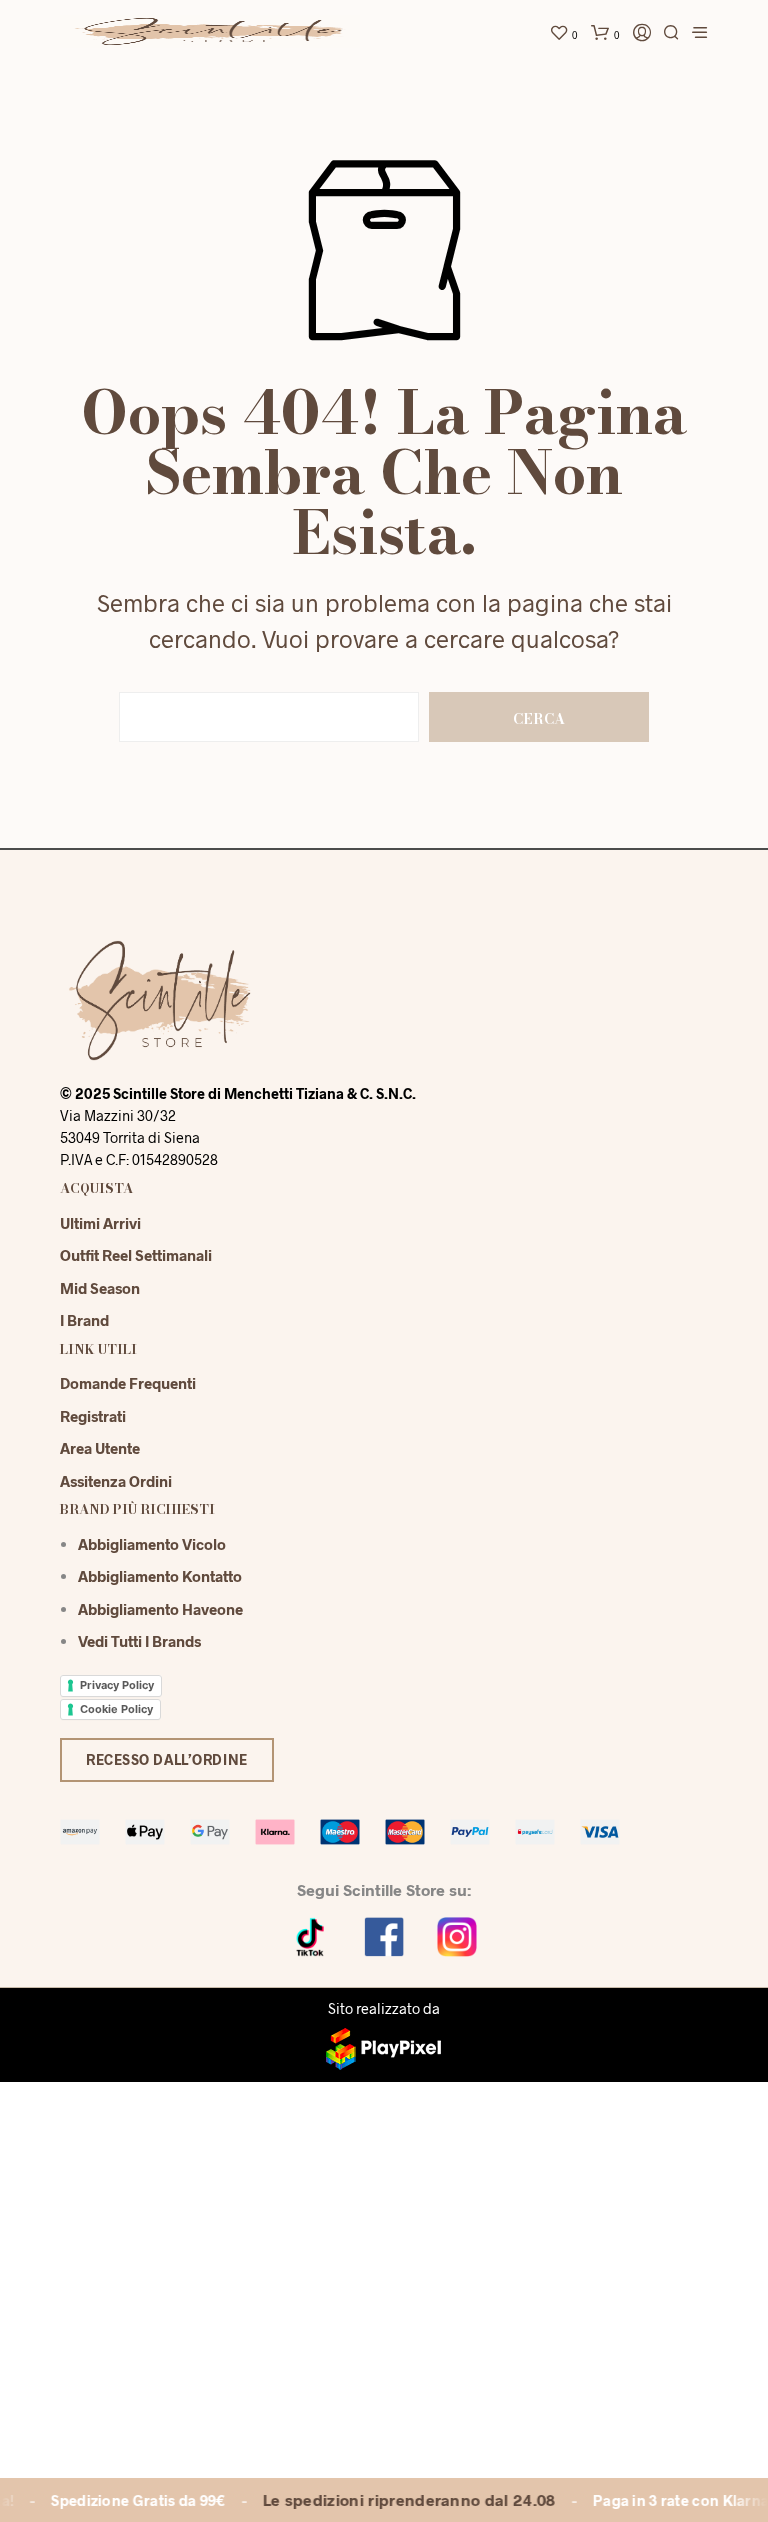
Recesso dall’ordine (167, 1759)
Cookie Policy (116, 1709)
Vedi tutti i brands (139, 1641)
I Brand (84, 1320)
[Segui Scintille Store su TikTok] (311, 1935)
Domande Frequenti (128, 1383)
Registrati (93, 1416)
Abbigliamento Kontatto (160, 1576)
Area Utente (100, 1448)
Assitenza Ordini (116, 1481)
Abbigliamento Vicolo (152, 1544)
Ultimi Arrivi (100, 1223)
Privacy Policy (117, 1685)
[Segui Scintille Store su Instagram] (457, 1935)
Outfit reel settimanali (136, 1255)
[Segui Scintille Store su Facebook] (384, 1935)
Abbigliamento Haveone (160, 1609)
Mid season (100, 1288)
